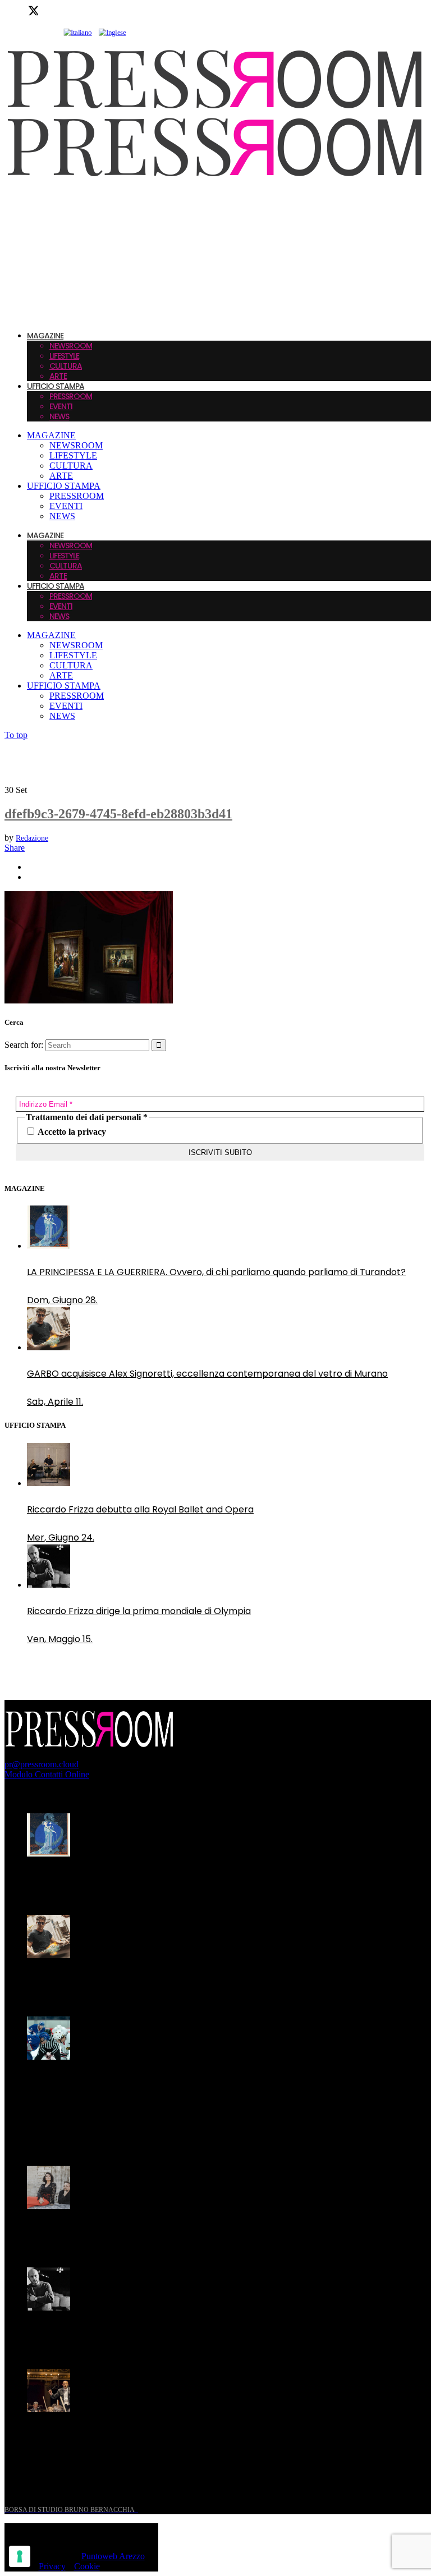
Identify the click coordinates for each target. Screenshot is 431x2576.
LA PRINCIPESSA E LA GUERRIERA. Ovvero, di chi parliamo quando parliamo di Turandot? (216, 1272)
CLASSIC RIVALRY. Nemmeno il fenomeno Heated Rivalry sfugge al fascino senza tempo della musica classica (201, 2090)
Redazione (32, 838)
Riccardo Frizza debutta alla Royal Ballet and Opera (140, 1509)
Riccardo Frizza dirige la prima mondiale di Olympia (139, 1611)
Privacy (52, 2566)
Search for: (24, 1045)
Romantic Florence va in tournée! (100, 2232)
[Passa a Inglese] (113, 33)
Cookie (87, 2566)
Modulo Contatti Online (47, 1774)
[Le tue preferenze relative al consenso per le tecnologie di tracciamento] (20, 2556)
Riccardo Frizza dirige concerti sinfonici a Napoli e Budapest (157, 2435)
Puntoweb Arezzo (113, 2556)
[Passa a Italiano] (77, 33)
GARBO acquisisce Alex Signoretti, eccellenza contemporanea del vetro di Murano (207, 1374)
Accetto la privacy (71, 1132)
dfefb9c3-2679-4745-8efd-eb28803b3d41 (118, 814)
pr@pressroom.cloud (42, 1764)
